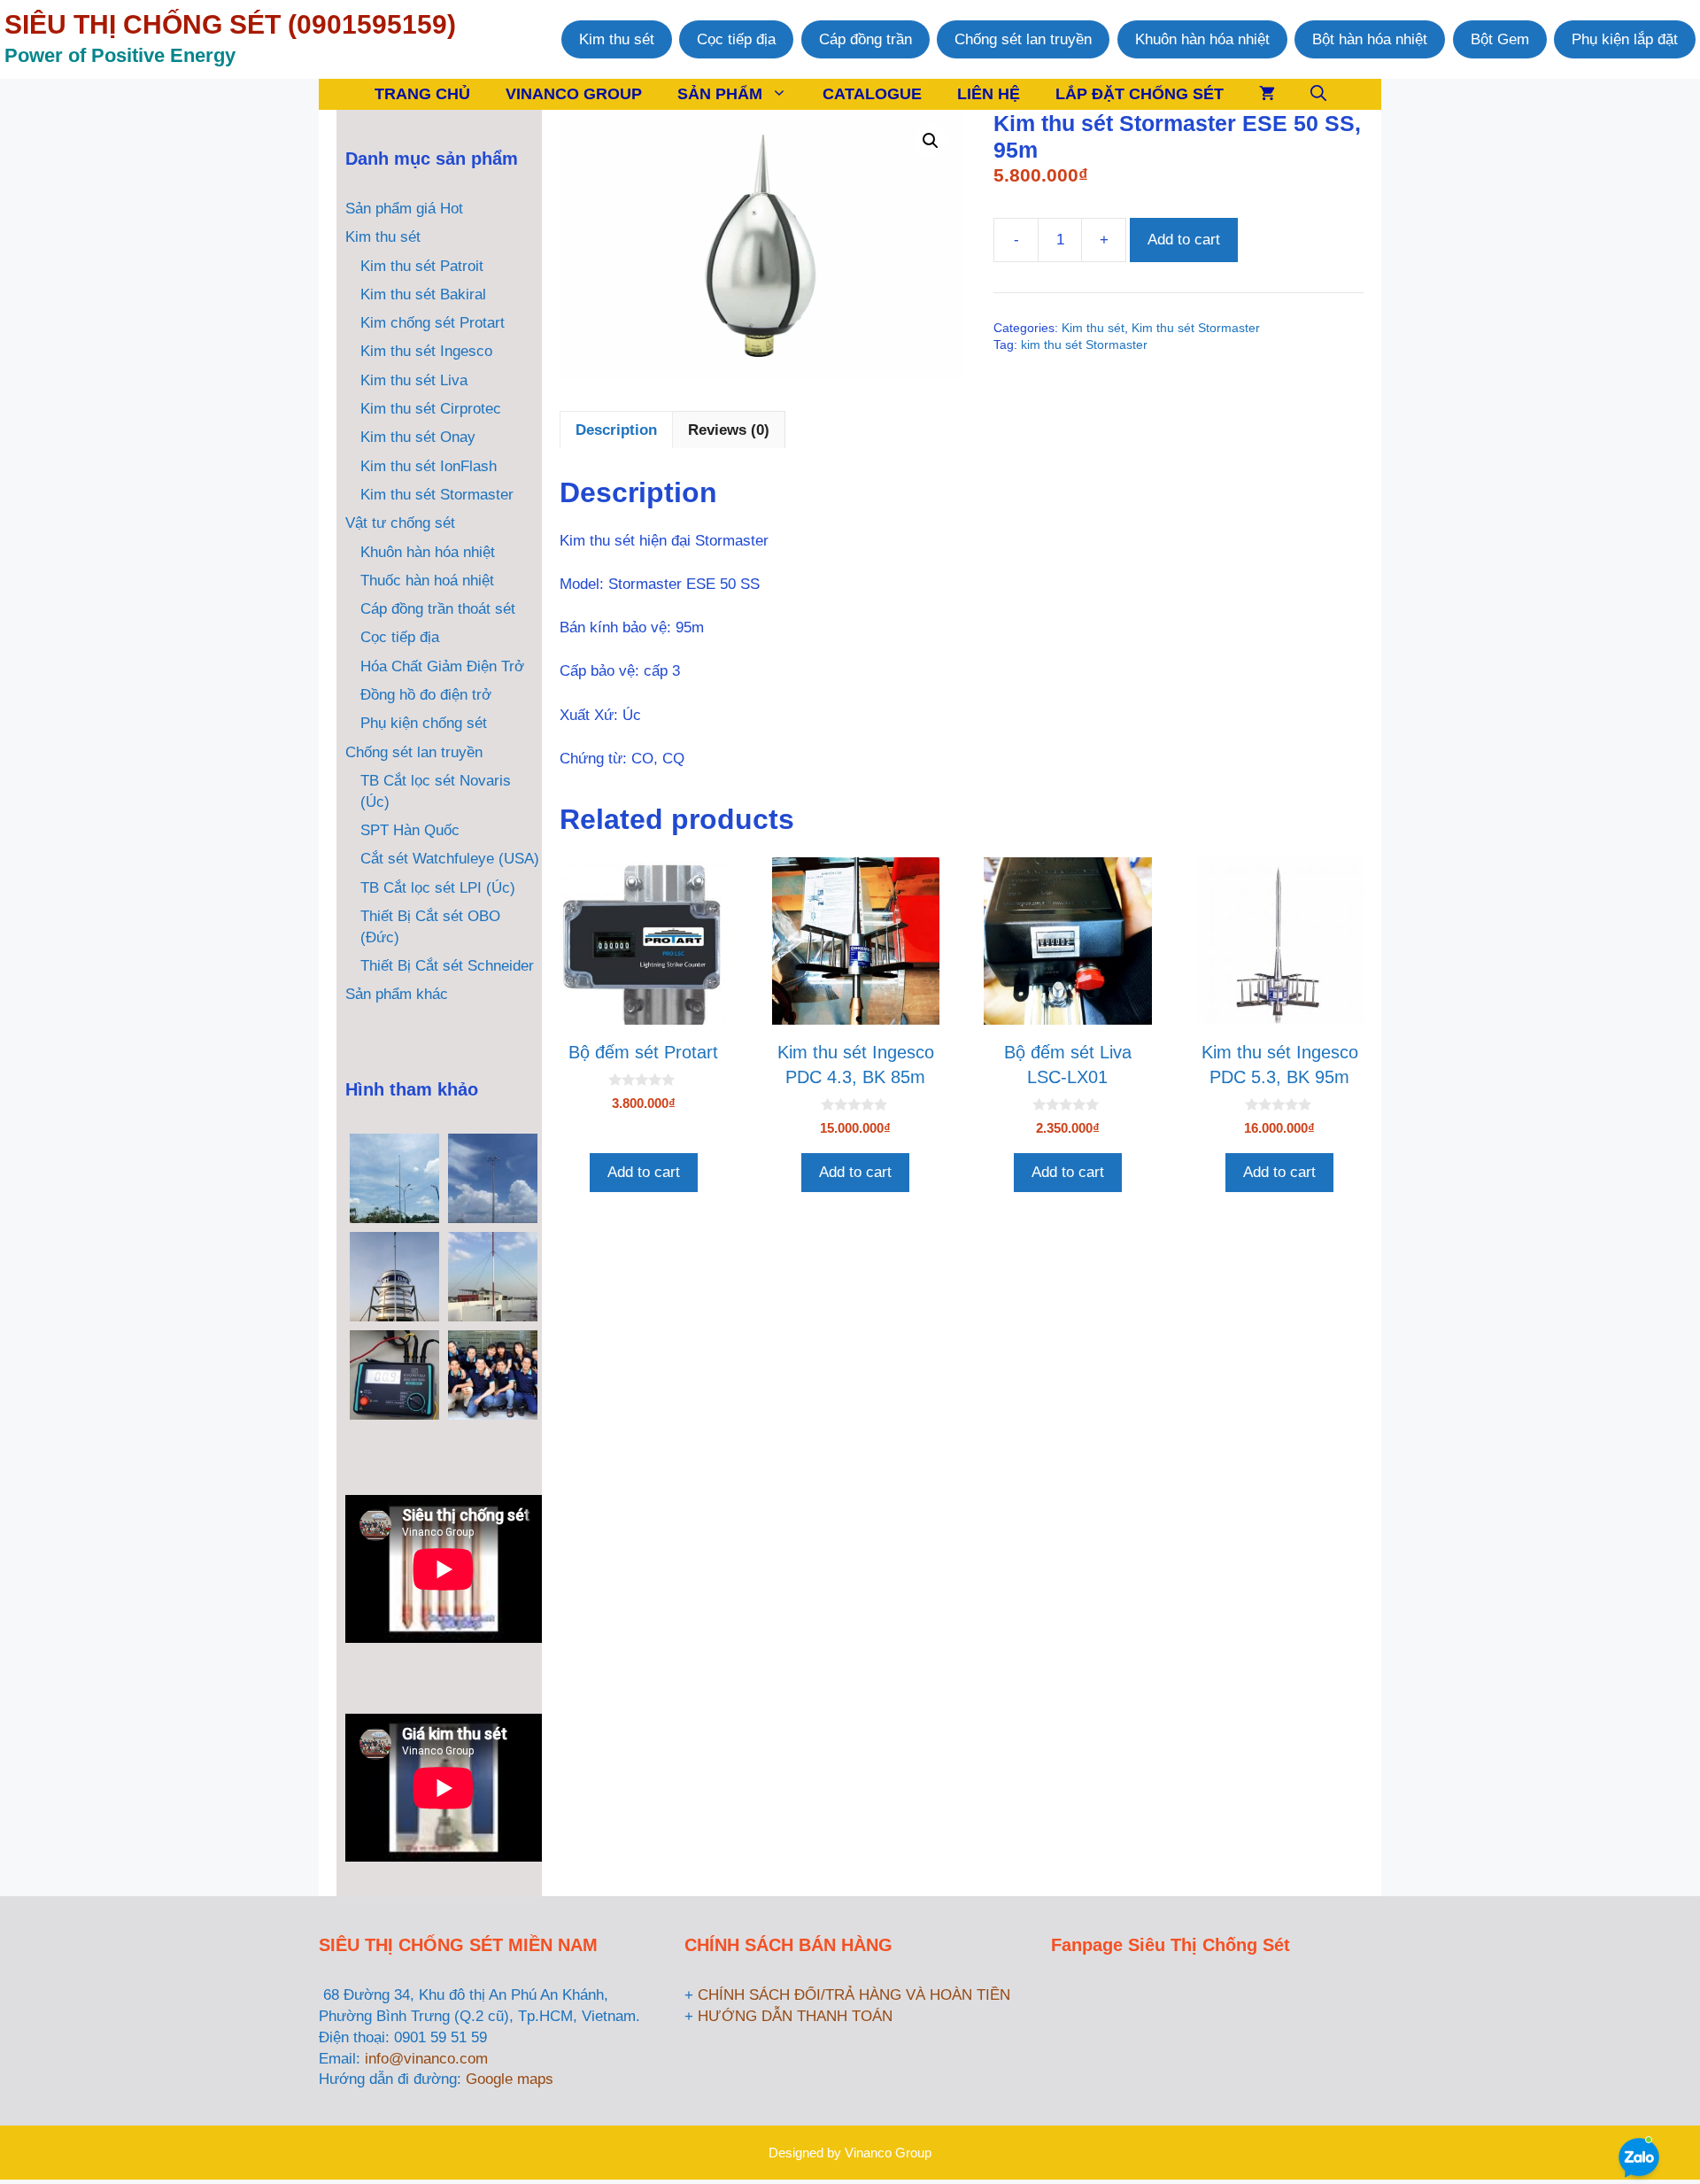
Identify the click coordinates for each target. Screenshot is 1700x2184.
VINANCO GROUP (574, 94)
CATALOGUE (872, 94)
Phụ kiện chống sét (424, 723)
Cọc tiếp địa (736, 39)
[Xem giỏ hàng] (1267, 94)
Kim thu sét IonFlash (429, 466)
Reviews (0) (729, 430)
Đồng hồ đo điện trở (426, 695)
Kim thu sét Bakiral (423, 294)
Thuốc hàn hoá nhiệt (427, 581)
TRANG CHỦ (422, 94)
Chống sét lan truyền (1023, 39)
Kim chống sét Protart (433, 323)
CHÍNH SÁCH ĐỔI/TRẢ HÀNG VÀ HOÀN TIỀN (854, 1995)
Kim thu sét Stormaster (1196, 328)
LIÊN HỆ (989, 94)
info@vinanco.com (426, 2059)
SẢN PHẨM (720, 94)
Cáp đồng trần (865, 39)
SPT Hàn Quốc (410, 830)
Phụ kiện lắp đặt (1625, 39)
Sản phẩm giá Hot (404, 209)
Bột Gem (1500, 39)
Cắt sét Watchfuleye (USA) (450, 859)
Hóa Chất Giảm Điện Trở (442, 666)
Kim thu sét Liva (414, 380)
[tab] (616, 430)
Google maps (510, 2079)
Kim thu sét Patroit (422, 266)
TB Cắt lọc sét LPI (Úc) (438, 888)
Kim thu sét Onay (418, 437)
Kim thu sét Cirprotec (431, 409)
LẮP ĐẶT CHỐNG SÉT (1140, 94)
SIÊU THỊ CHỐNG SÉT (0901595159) (230, 24)
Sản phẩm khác (397, 994)
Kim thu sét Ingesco (426, 351)
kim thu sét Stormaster (1084, 345)
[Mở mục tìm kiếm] (1318, 94)
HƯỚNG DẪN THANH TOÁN (795, 2016)
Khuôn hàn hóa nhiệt (1202, 39)
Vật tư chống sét (400, 523)
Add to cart (1184, 240)
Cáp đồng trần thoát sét (438, 609)
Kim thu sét (617, 39)
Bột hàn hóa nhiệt (1370, 39)
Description (616, 430)
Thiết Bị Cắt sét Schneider (447, 966)
